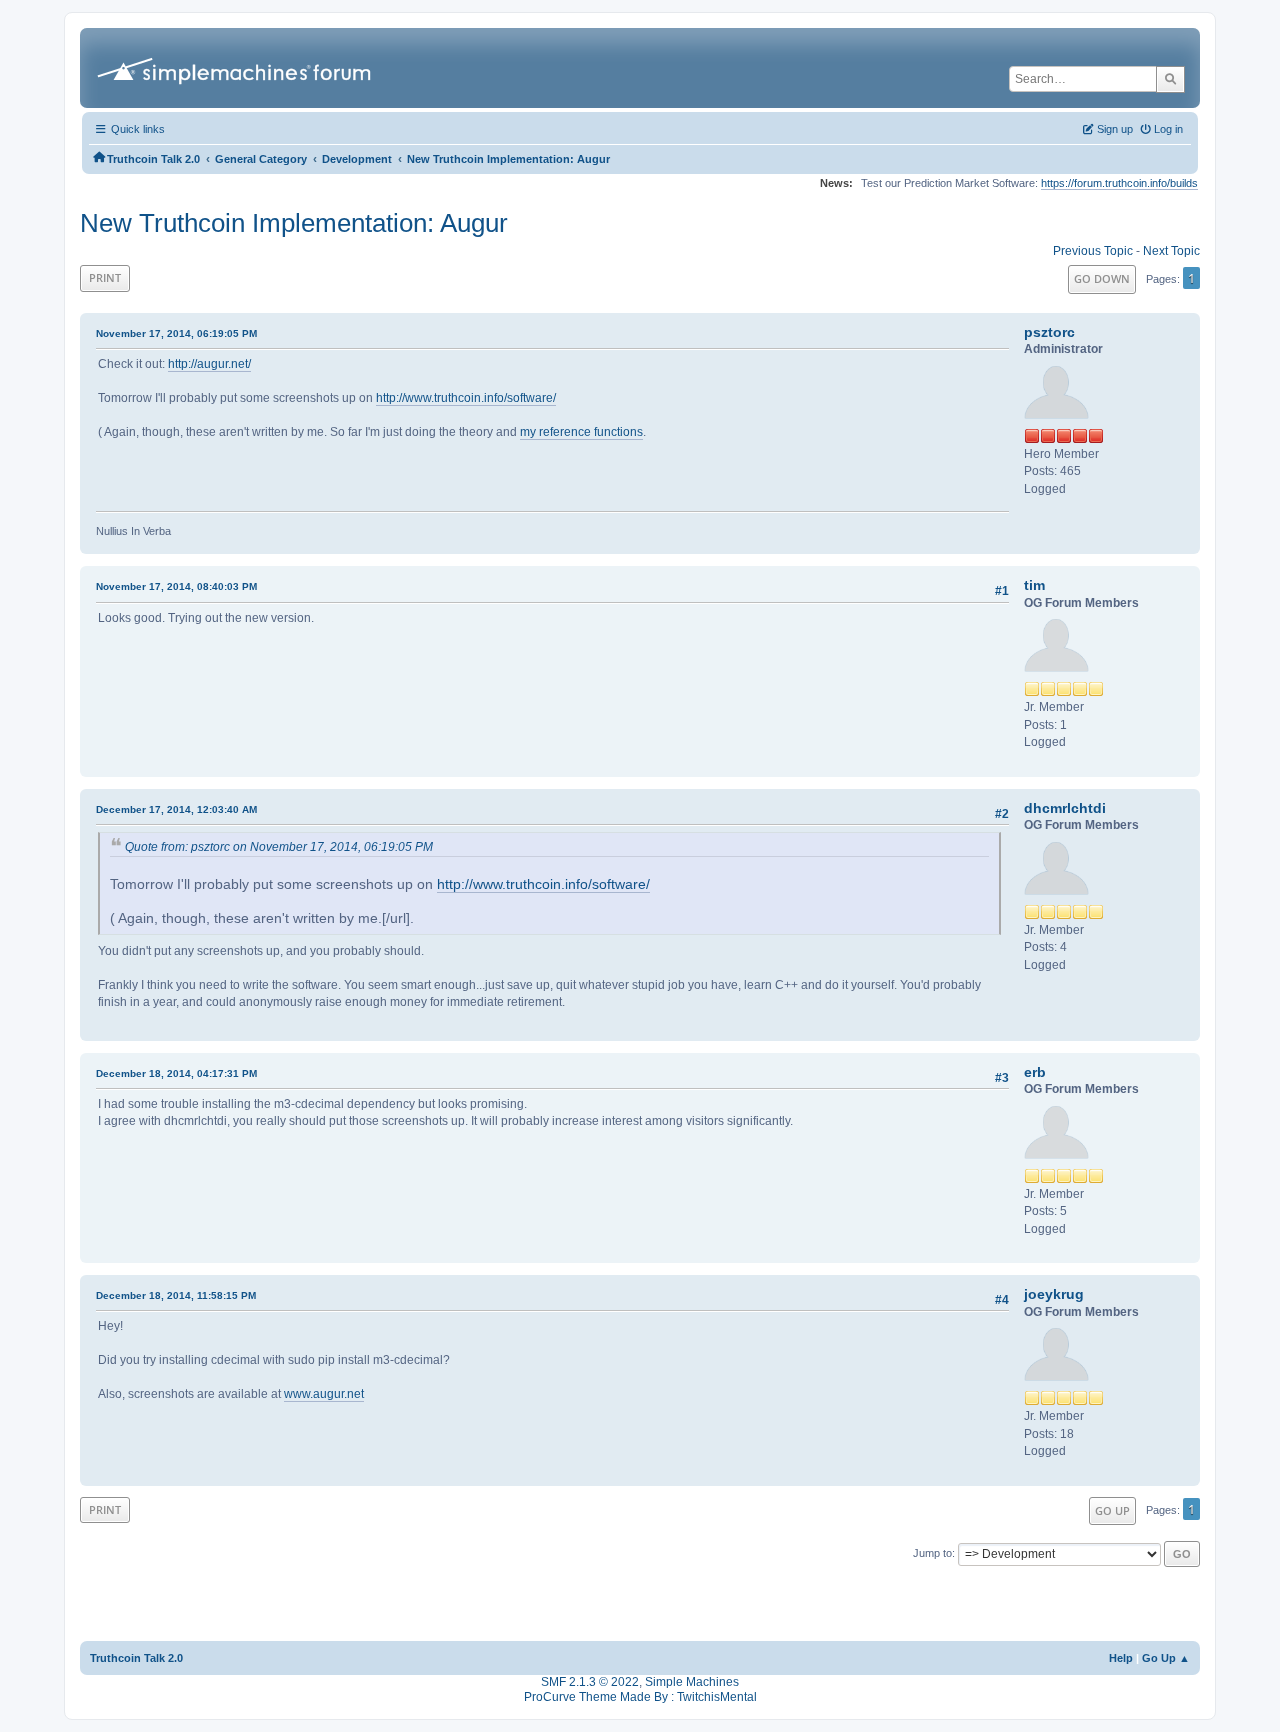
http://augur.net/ (209, 364)
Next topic (1171, 251)
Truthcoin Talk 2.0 (136, 1658)
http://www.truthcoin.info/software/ (466, 398)
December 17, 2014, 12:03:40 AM (176, 809)
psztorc (1049, 332)
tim (1034, 585)
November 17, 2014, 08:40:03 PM (176, 586)
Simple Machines (692, 1682)
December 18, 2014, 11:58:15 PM (176, 1295)
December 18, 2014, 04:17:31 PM (176, 1073)
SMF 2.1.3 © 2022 (590, 1682)
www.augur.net (324, 1394)
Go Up (1112, 1510)
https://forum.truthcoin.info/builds (1119, 183)
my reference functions (581, 432)
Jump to (932, 1553)
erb (1035, 1072)
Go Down (1102, 278)
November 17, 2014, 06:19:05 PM (176, 333)
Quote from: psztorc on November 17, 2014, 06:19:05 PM (279, 847)
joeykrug (1054, 1294)
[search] (1170, 79)
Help (1121, 1658)
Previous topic (1093, 251)
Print (105, 277)
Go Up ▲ (1166, 1658)
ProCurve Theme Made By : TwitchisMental (640, 1697)
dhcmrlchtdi (1065, 808)
